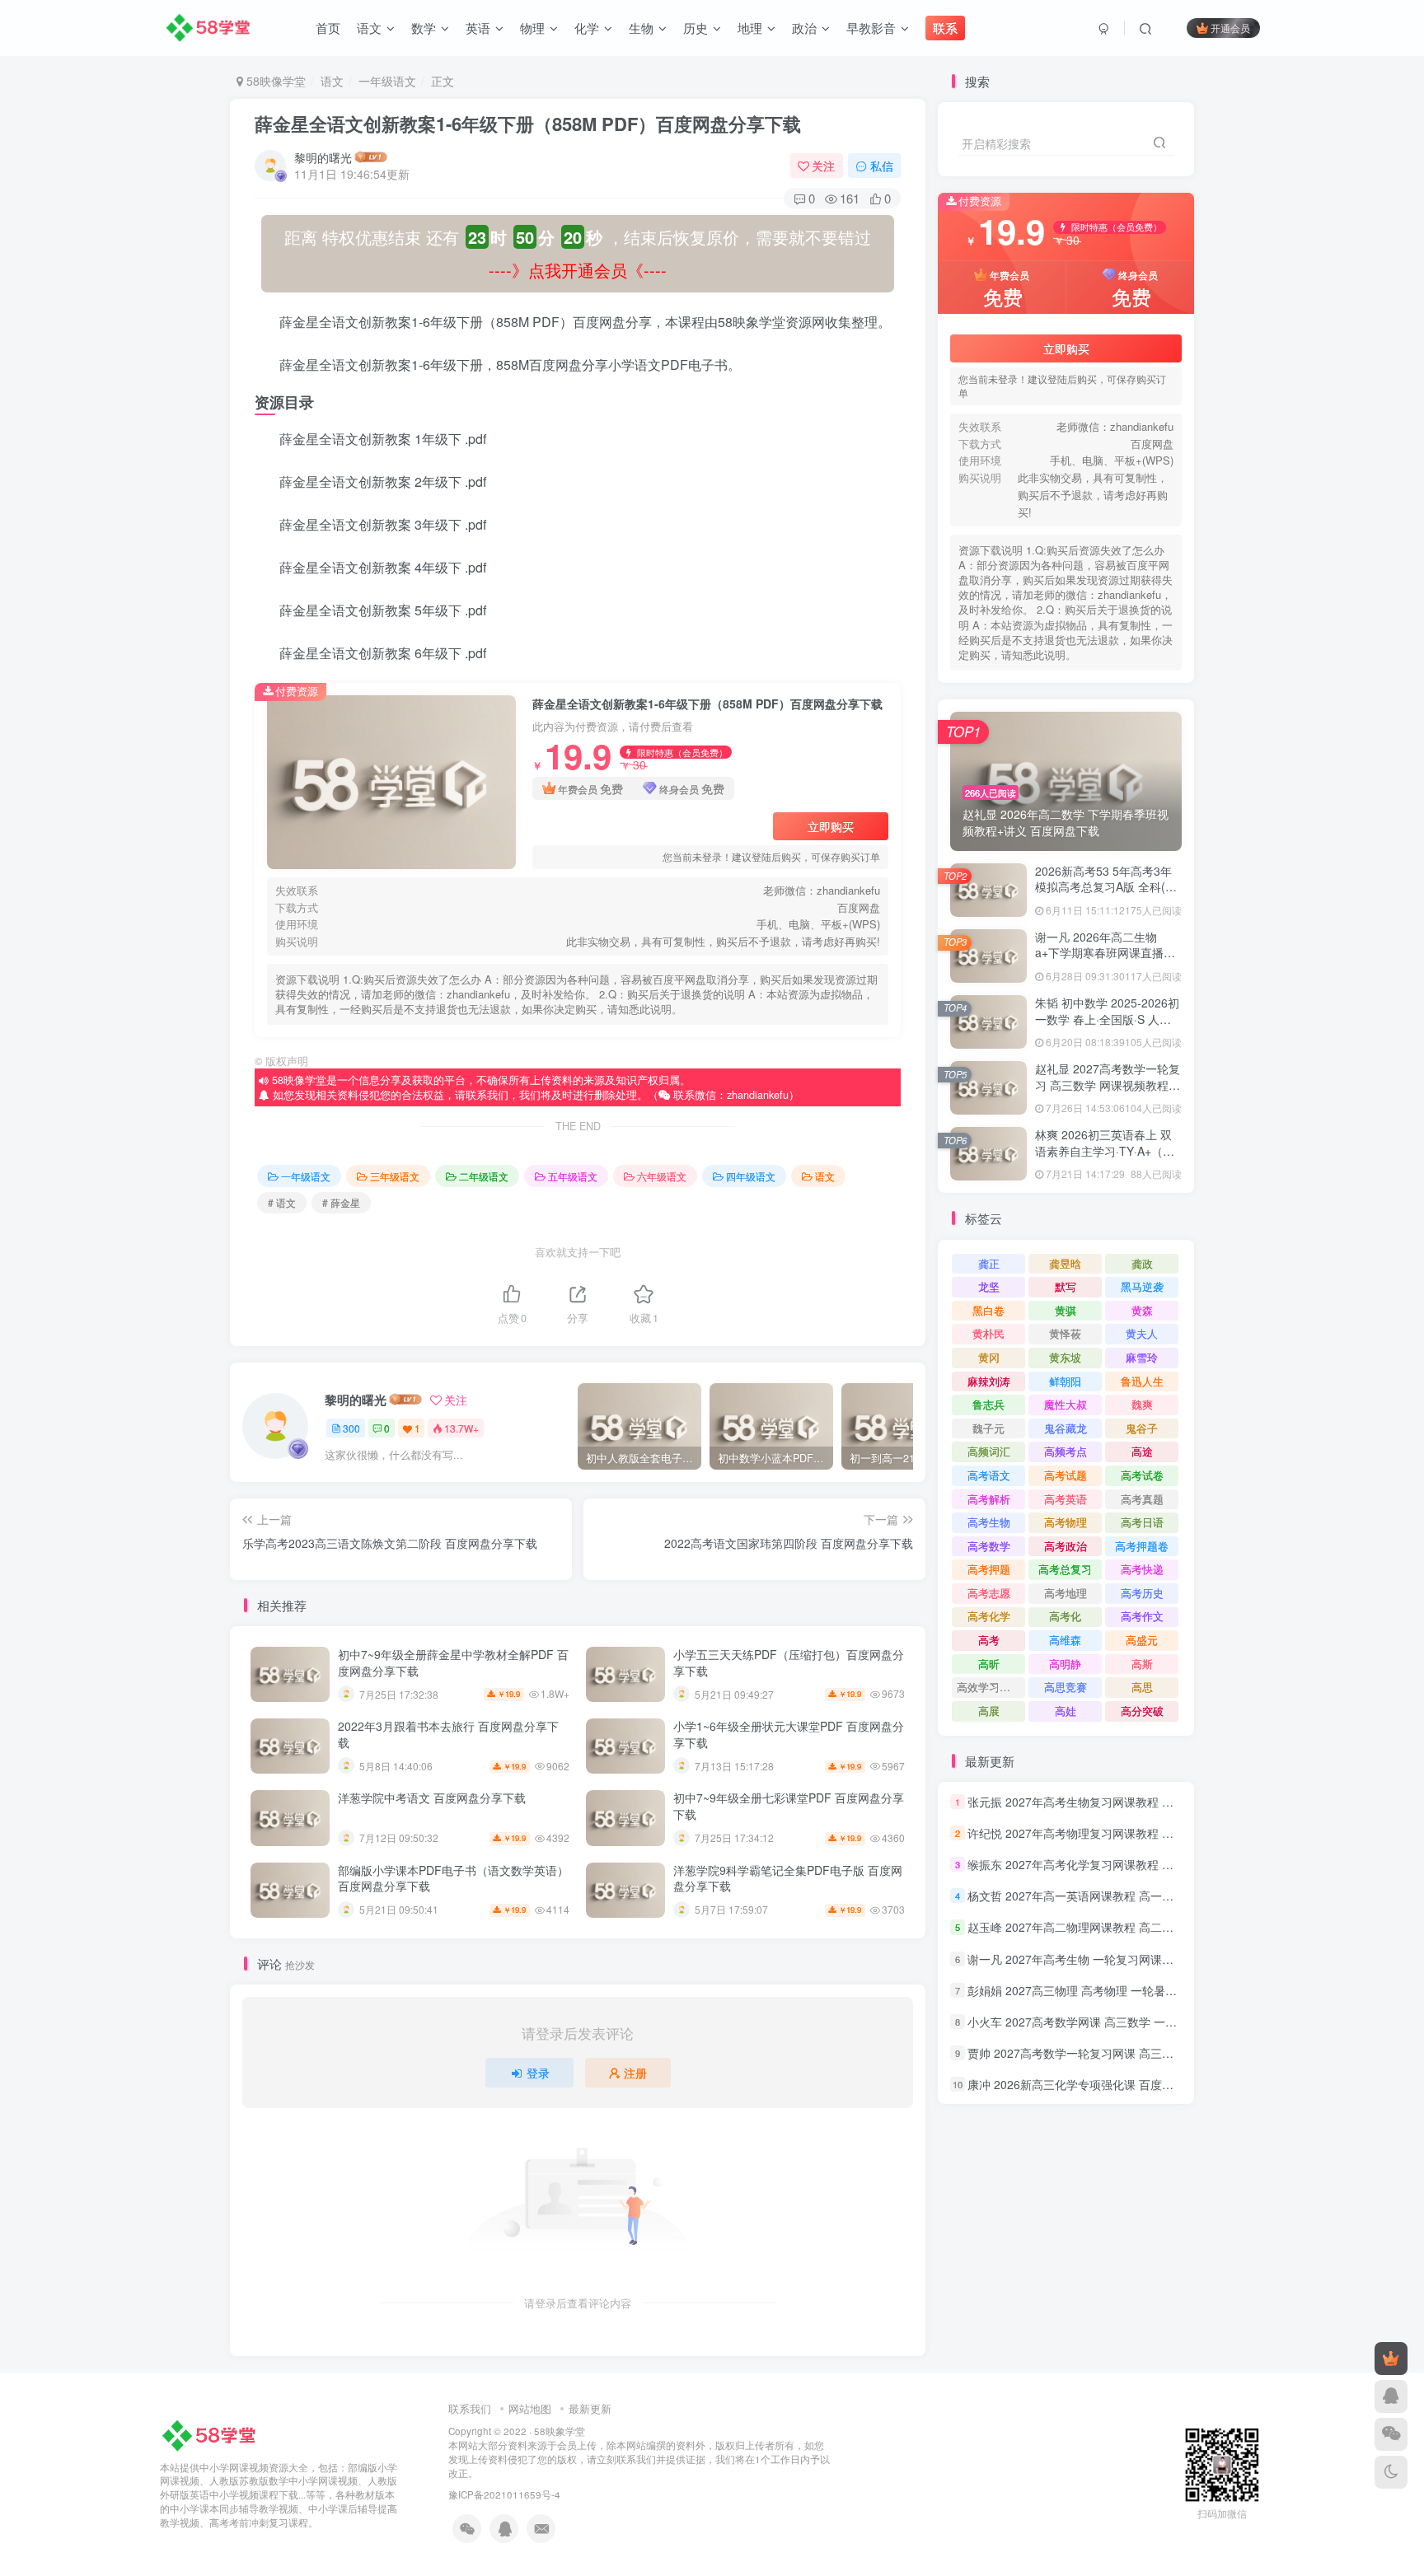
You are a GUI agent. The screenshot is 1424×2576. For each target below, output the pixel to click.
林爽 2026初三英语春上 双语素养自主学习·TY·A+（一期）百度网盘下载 (1105, 1150)
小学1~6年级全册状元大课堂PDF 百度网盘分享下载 (789, 1734)
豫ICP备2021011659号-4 (504, 2494)
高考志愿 (989, 1593)
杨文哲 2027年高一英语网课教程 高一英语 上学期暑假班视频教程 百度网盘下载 (1172, 1896)
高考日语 (1142, 1522)
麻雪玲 (1142, 1357)
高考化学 (989, 1616)
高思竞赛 (1066, 1687)
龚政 (1142, 1263)
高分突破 (1142, 1711)
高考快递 (1142, 1569)
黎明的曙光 (323, 157)
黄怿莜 (1065, 1333)
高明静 (1065, 1664)
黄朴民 (988, 1333)
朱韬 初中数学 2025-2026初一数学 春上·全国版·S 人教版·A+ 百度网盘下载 (1107, 1019)
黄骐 (1066, 1310)
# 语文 (282, 1202)
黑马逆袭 (1142, 1286)
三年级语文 (395, 1176)
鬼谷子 (1142, 1428)
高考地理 (1066, 1593)
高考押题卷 (1142, 1546)
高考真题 (1142, 1499)
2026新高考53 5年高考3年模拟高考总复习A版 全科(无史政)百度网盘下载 (1106, 887)
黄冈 (989, 1357)
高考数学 (989, 1546)
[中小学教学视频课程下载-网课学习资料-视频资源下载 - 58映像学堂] (212, 2434)
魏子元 (988, 1428)
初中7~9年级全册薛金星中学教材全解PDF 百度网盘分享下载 (453, 1662)
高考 (989, 1640)
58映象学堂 (560, 2431)
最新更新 (590, 2408)
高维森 (1065, 1640)
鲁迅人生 (1142, 1381)
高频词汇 (989, 1451)
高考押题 (989, 1569)
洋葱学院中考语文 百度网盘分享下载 (432, 1798)
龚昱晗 (1065, 1263)
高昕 (989, 1664)
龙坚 (989, 1286)
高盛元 (1142, 1640)
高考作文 (1142, 1616)
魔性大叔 (1066, 1404)
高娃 (1066, 1711)
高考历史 (1142, 1593)
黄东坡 (1065, 1357)
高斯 (1142, 1664)
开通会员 (1230, 28)
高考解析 (989, 1499)
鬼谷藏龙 (1066, 1428)
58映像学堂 (274, 81)
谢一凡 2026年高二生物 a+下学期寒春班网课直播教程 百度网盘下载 (1105, 953)
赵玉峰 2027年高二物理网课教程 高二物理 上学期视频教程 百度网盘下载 (1155, 1928)
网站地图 (530, 2408)
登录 (538, 2073)
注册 (635, 2073)
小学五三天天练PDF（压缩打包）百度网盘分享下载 (789, 1662)
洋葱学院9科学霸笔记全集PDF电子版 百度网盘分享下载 (788, 1878)
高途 (1142, 1451)
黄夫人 (1142, 1333)
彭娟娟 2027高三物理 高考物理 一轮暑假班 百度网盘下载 (1114, 1990)
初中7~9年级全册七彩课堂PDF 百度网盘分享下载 (789, 1806)
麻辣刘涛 (989, 1381)
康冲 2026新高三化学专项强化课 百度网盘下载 (1088, 2084)
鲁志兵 (988, 1404)
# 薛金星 (341, 1202)
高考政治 (1066, 1546)
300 (351, 1428)
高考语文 (989, 1475)
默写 (1066, 1286)
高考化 (1065, 1616)
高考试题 (1066, 1475)
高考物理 (1066, 1522)
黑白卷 (988, 1310)
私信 (882, 166)
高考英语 (1066, 1499)
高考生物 (989, 1522)
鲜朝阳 (1065, 1381)
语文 (332, 81)
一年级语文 (387, 81)
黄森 (1142, 1310)
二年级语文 (484, 1176)
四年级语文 (751, 1176)
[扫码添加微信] (1391, 2434)
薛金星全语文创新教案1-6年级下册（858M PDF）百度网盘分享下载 (528, 124)
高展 (989, 1711)
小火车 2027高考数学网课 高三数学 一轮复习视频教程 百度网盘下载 (1143, 2022)
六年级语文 (662, 1176)
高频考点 (1066, 1451)
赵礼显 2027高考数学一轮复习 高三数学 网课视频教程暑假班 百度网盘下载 (1108, 1085)
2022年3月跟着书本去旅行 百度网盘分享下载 (448, 1734)
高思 (1142, 1687)
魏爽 (1142, 1404)
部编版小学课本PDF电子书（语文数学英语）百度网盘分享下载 (453, 1878)
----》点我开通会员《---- (578, 270)
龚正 (989, 1263)
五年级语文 (573, 1176)
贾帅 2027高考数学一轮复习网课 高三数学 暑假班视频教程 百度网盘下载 (1155, 2053)
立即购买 (831, 826)
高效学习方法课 (991, 1687)
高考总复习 (1065, 1569)
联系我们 (470, 2408)
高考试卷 (1142, 1475)
